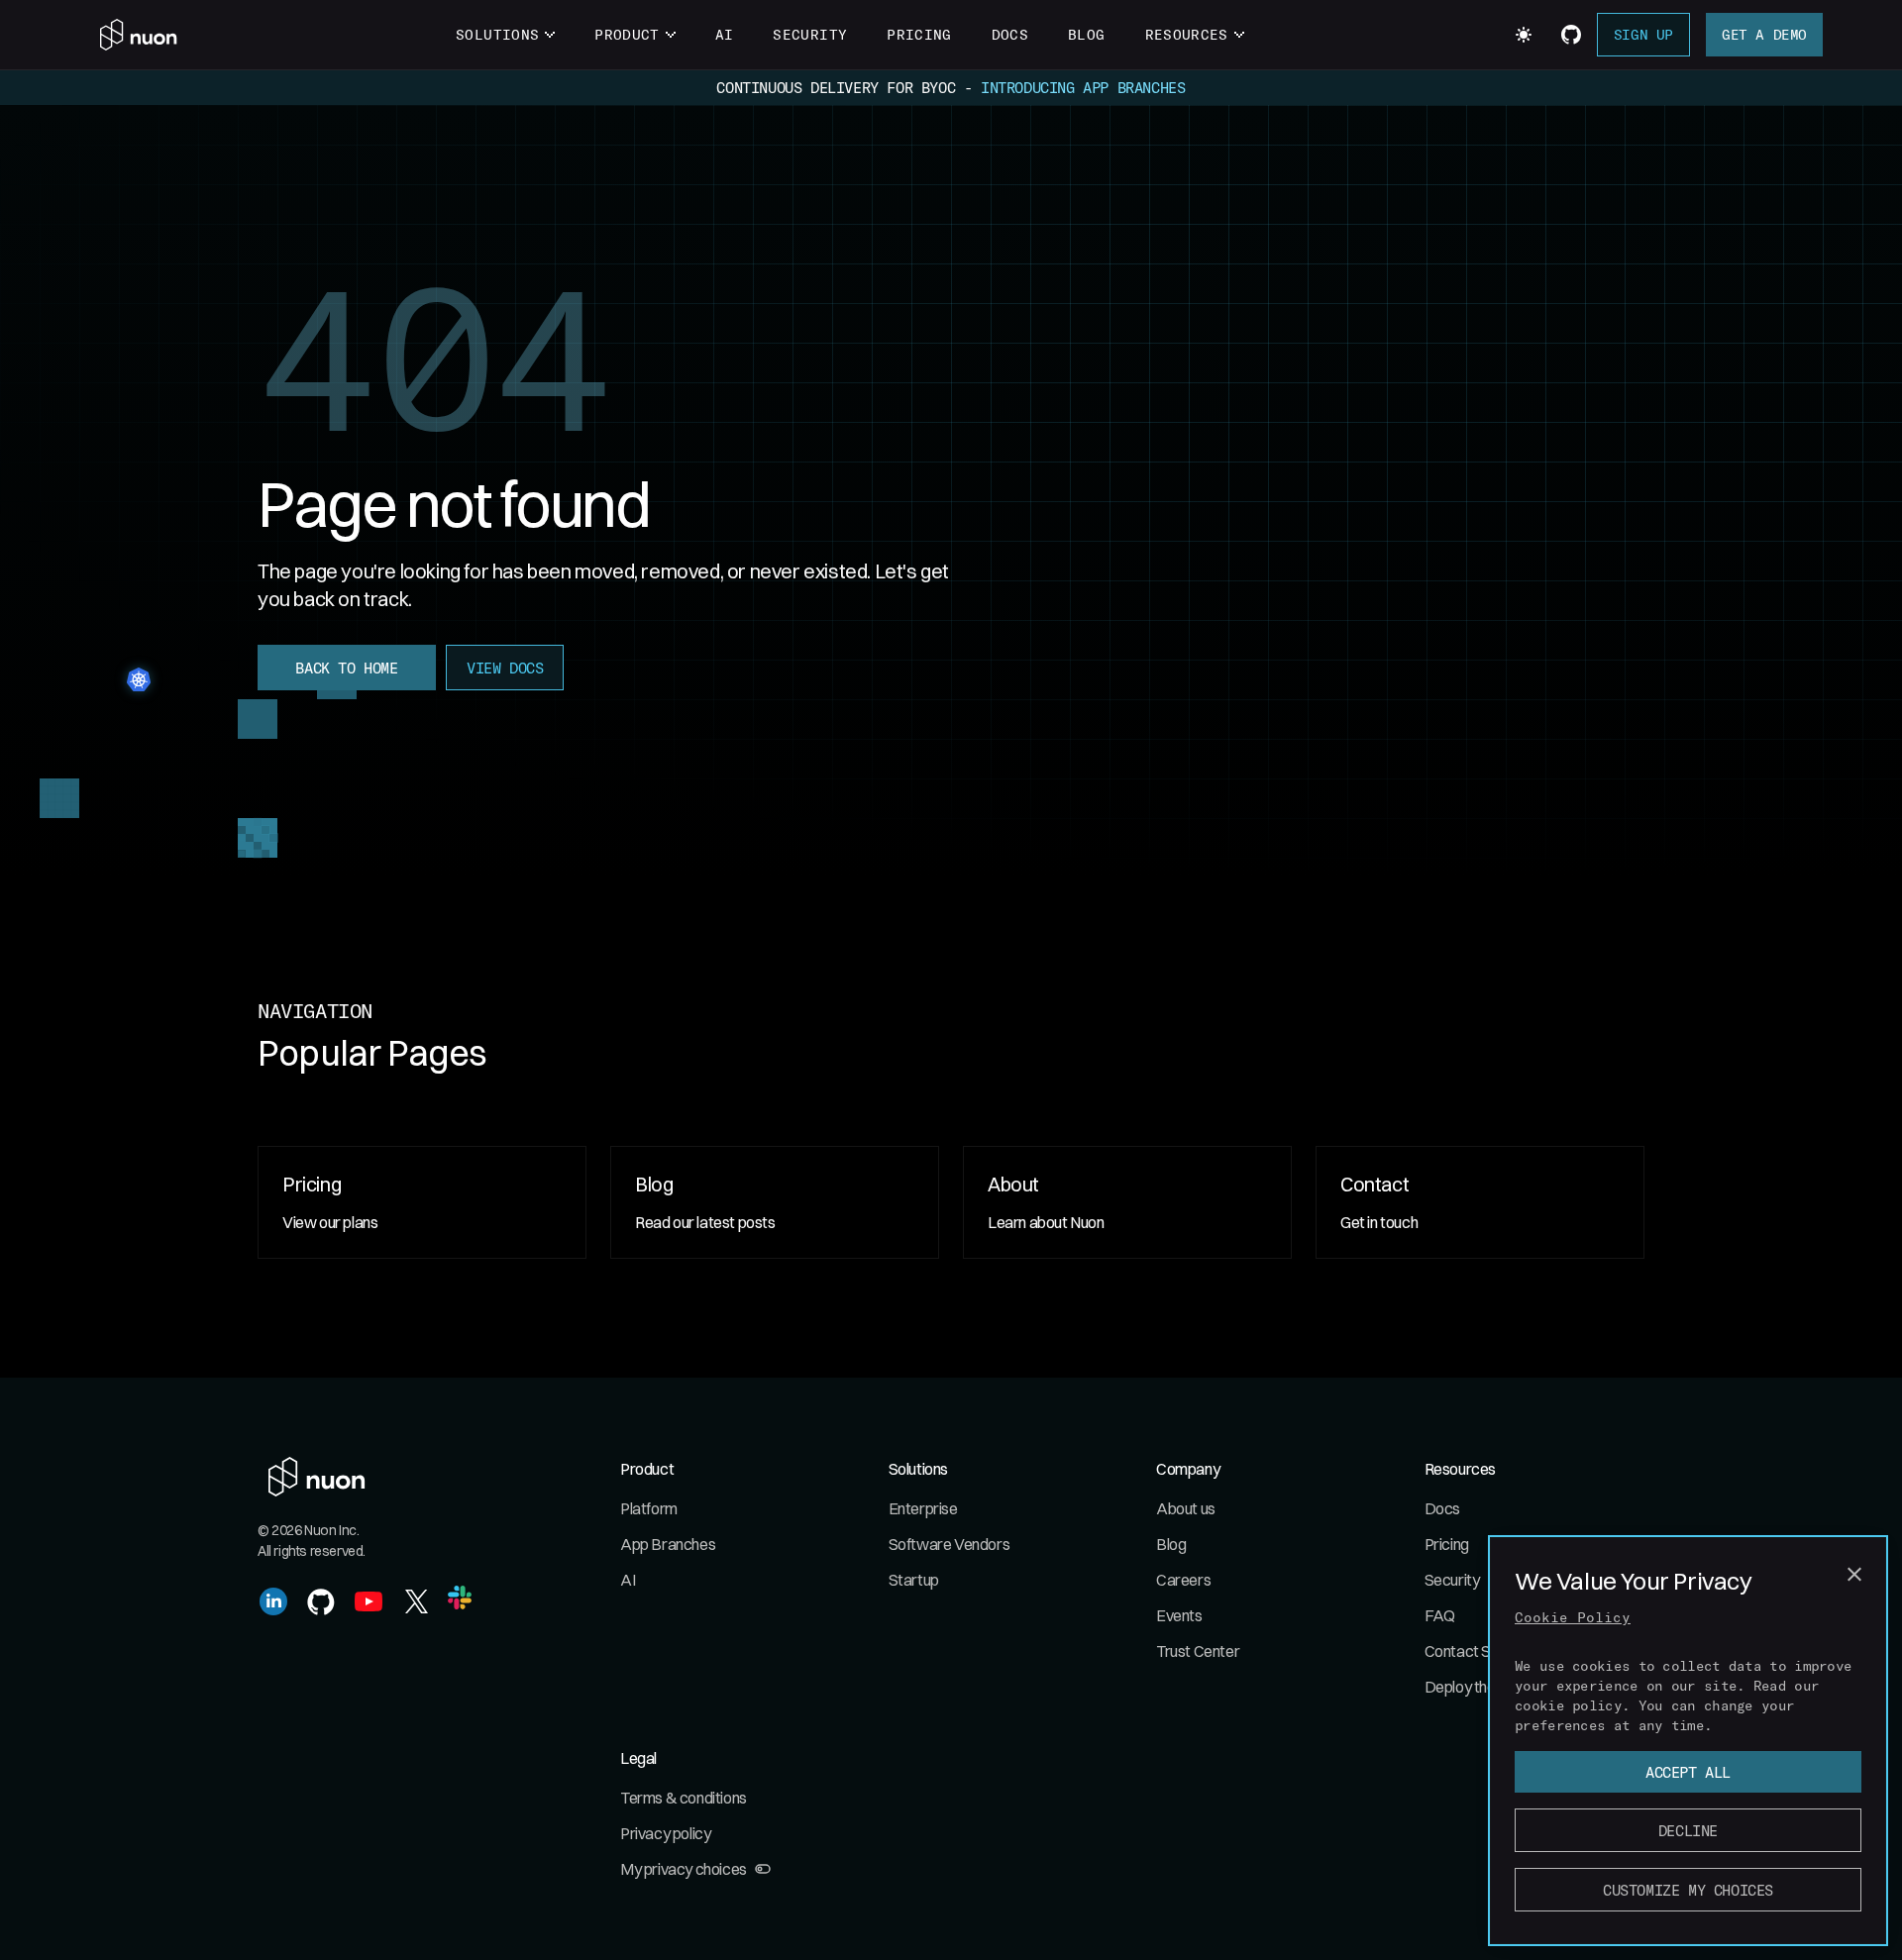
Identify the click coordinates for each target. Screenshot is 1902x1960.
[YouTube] (369, 1601)
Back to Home (346, 668)
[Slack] (460, 1598)
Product (627, 34)
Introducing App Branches (1083, 87)
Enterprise (923, 1508)
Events (1179, 1615)
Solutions (497, 34)
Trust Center (1198, 1651)
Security (810, 34)
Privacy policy (665, 1833)
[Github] (321, 1601)
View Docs (505, 668)
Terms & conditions (684, 1798)
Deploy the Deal (1477, 1687)
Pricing (919, 34)
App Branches (668, 1544)
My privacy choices (684, 1869)
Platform (649, 1508)
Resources (1187, 34)
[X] (416, 1601)
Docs (1010, 34)
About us (1186, 1508)
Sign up (1643, 34)
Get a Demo (1764, 34)
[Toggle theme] (1524, 35)
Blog (1086, 34)
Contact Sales (1472, 1651)
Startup (914, 1580)
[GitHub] (1571, 35)
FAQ (1440, 1615)
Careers (1183, 1580)
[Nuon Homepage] (139, 35)
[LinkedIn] (273, 1601)
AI (725, 34)
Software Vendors (950, 1544)
